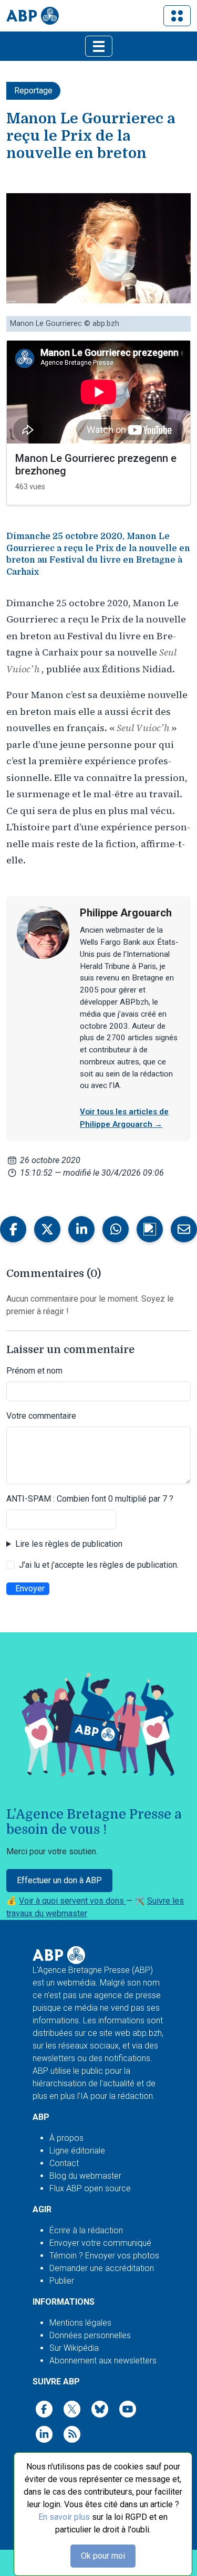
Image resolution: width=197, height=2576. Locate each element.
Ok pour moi (103, 2556)
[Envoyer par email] (184, 1229)
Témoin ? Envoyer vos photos (104, 2256)
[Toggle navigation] (177, 16)
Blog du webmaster (85, 2176)
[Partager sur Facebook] (13, 1229)
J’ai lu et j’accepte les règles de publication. (99, 1565)
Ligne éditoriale (77, 2151)
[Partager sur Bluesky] (150, 1229)
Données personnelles (90, 2335)
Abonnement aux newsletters (103, 2361)
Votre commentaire (41, 1416)
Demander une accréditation (102, 2268)
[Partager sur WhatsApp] (116, 1229)
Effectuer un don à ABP (59, 1880)
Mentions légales (80, 2323)
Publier (62, 2281)
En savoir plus (64, 2517)
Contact (64, 2163)
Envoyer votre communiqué (100, 2243)
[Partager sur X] (47, 1229)
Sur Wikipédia (74, 2348)
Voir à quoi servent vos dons (72, 1901)
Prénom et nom (34, 1371)
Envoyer (30, 1588)
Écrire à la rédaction (86, 2230)
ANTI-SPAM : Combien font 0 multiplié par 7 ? (90, 1499)
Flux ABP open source (90, 2188)
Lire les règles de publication (69, 1544)
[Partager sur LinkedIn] (81, 1229)
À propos (66, 2138)
